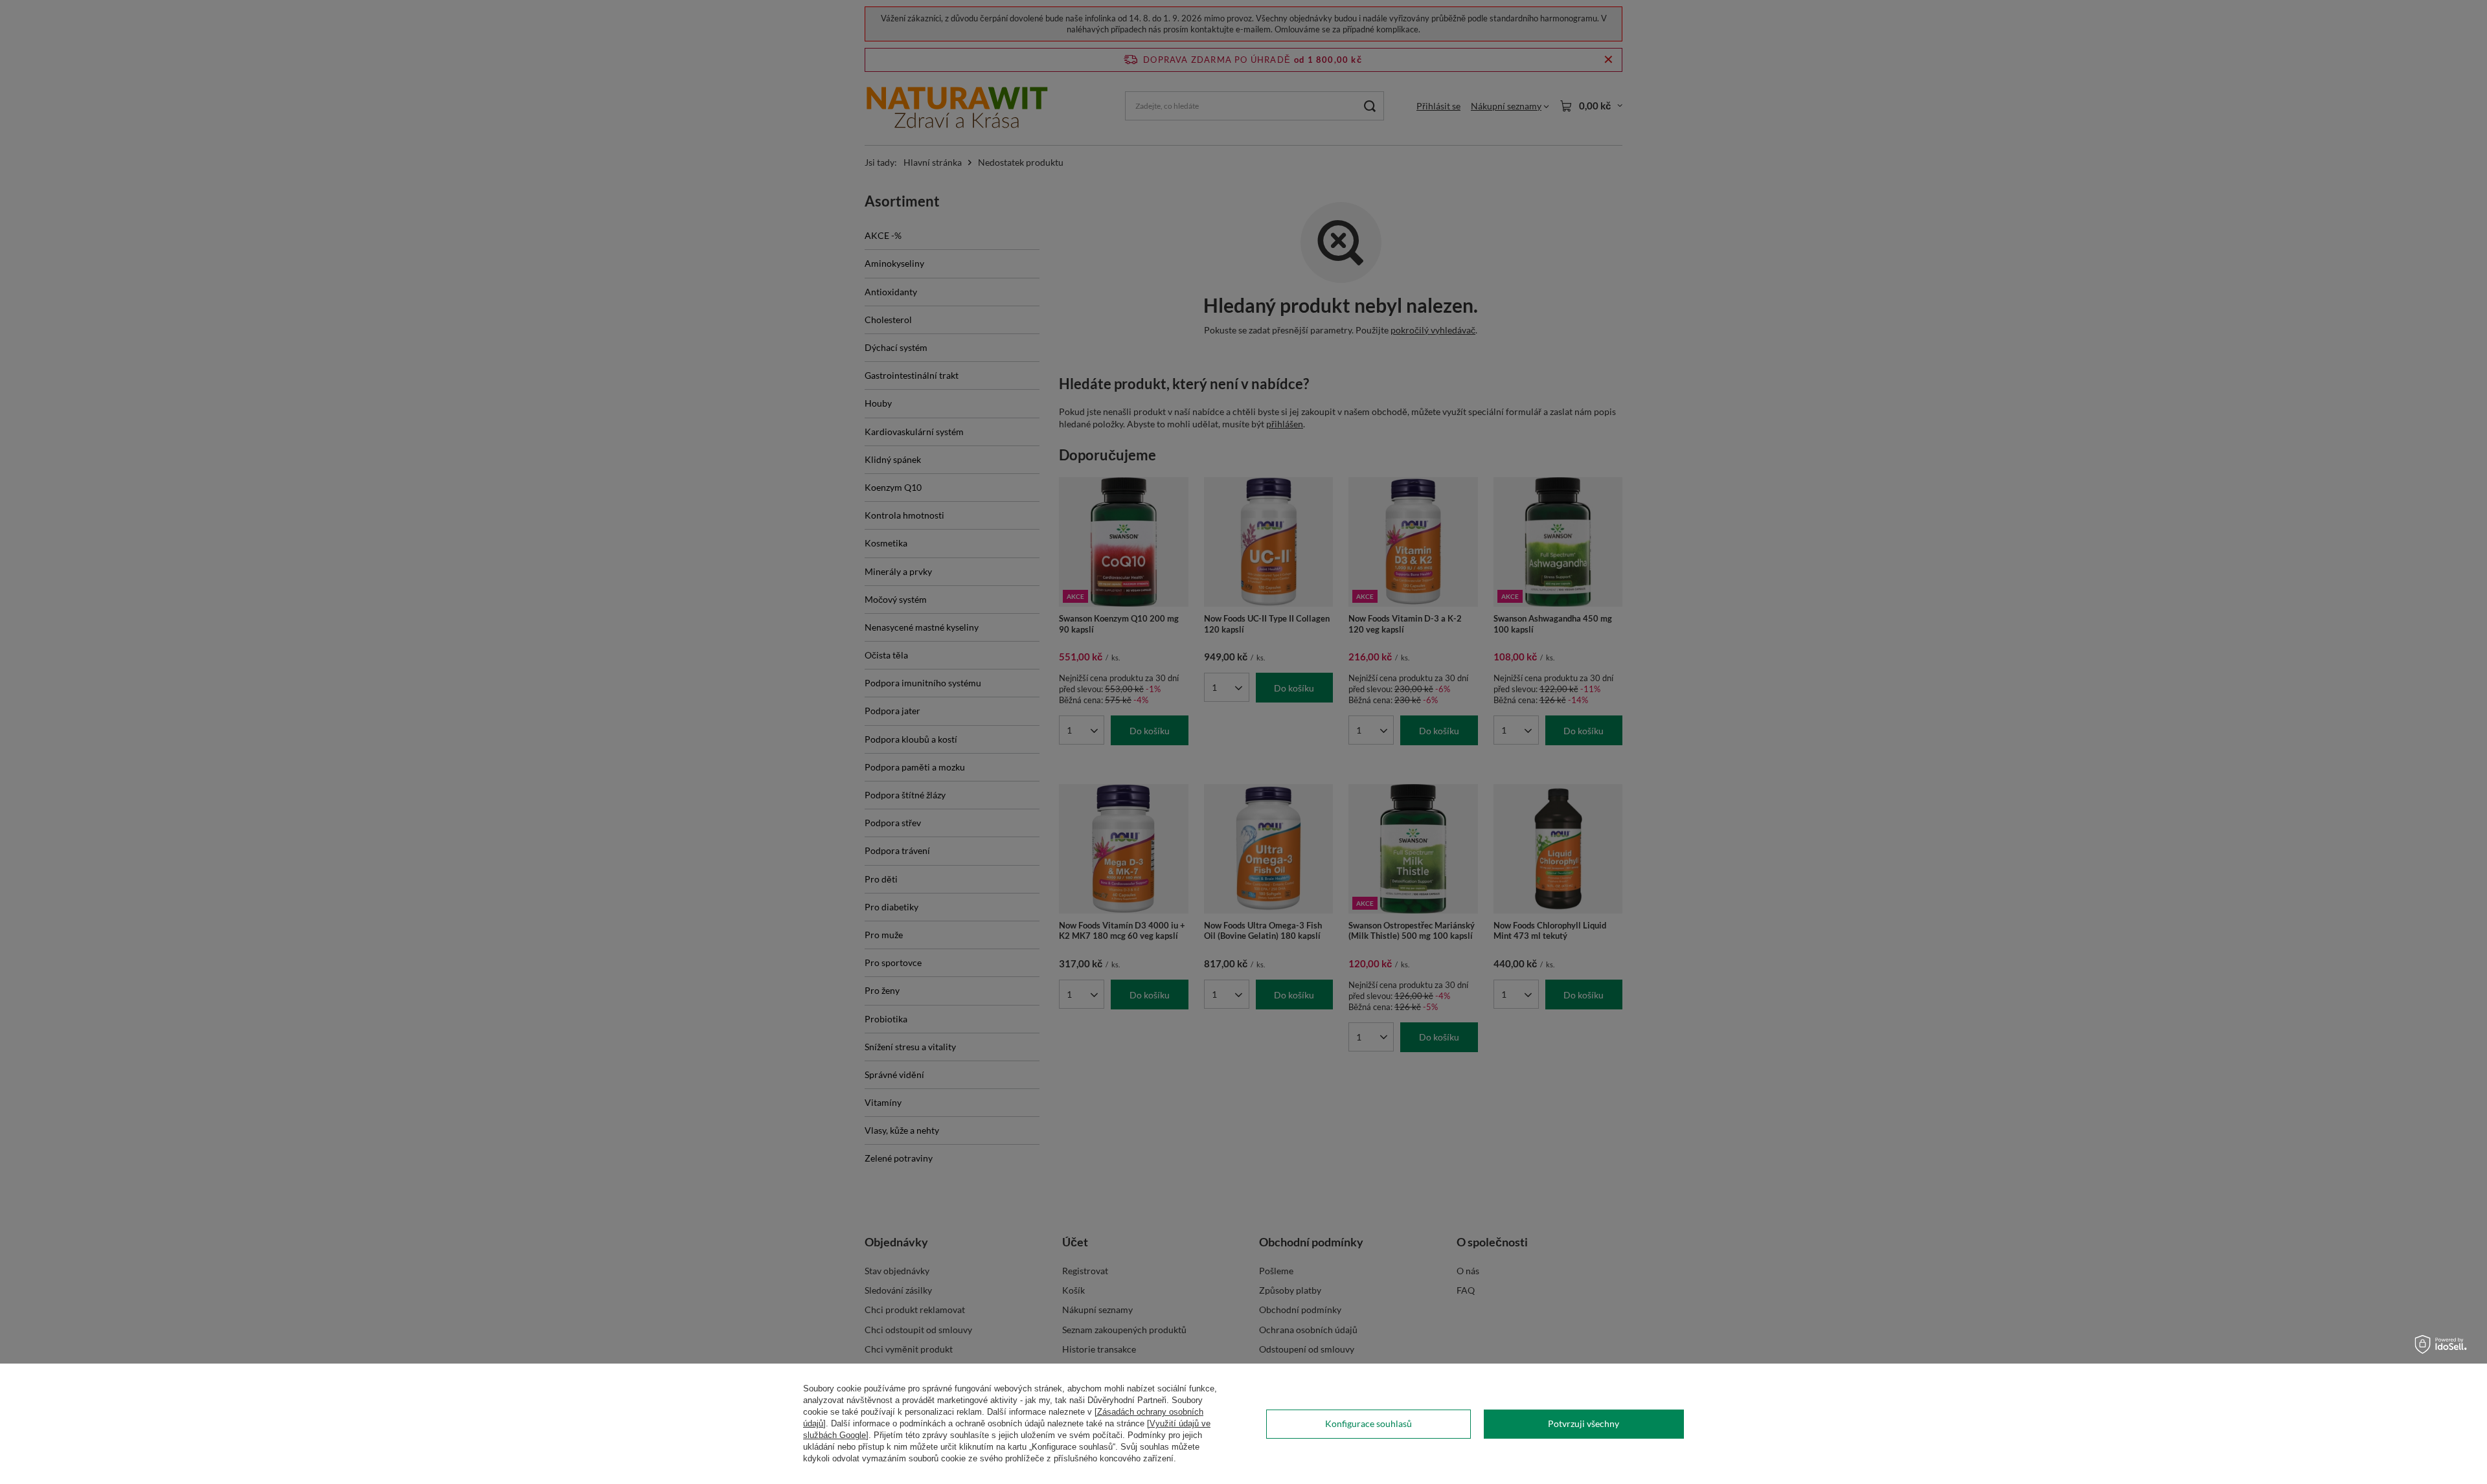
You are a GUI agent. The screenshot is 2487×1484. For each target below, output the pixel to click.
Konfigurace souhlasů (1368, 1423)
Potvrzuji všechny (1584, 1423)
